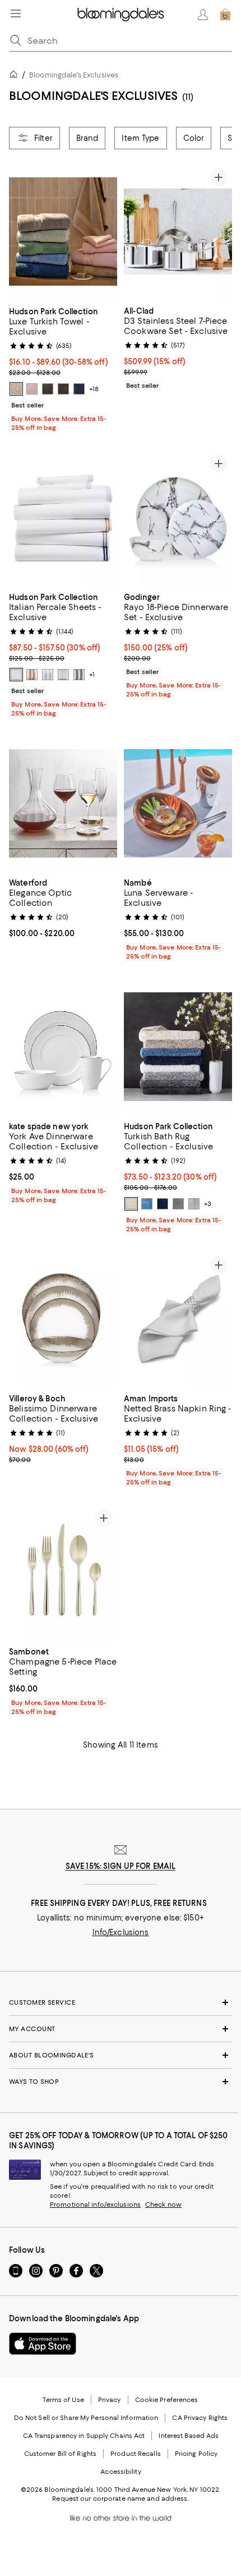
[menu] (16, 13)
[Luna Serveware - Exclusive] (178, 804)
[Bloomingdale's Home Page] (121, 15)
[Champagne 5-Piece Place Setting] (63, 1572)
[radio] (16, 389)
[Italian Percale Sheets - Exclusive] (63, 518)
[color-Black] (63, 389)
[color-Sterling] (178, 1204)
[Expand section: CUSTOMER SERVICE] (121, 2002)
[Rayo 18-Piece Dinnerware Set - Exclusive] (178, 518)
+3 (208, 1204)
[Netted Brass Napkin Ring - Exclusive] (178, 1319)
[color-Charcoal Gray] (48, 389)
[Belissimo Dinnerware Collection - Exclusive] (63, 1319)
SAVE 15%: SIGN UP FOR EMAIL (121, 1866)
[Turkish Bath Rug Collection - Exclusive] (178, 1047)
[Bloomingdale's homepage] (16, 76)
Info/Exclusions (121, 1932)
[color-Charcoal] (79, 675)
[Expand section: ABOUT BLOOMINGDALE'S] (121, 2055)
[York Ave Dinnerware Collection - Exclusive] (63, 1047)
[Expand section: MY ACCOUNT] (121, 2029)
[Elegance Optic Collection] (63, 804)
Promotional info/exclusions (95, 2204)
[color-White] (16, 675)
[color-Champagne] (32, 675)
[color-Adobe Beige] (16, 389)
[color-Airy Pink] (32, 389)
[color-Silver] (48, 675)
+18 (94, 389)
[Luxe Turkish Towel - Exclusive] (63, 232)
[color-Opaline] (63, 675)
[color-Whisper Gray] (194, 1204)
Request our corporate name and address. (120, 2499)
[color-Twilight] (147, 1204)
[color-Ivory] (131, 1204)
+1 (92, 675)
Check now (163, 2204)
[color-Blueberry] (79, 389)
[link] (63, 368)
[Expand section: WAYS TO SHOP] (121, 2082)
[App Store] (43, 2344)
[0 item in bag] (225, 15)
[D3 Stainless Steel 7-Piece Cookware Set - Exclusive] (178, 232)
